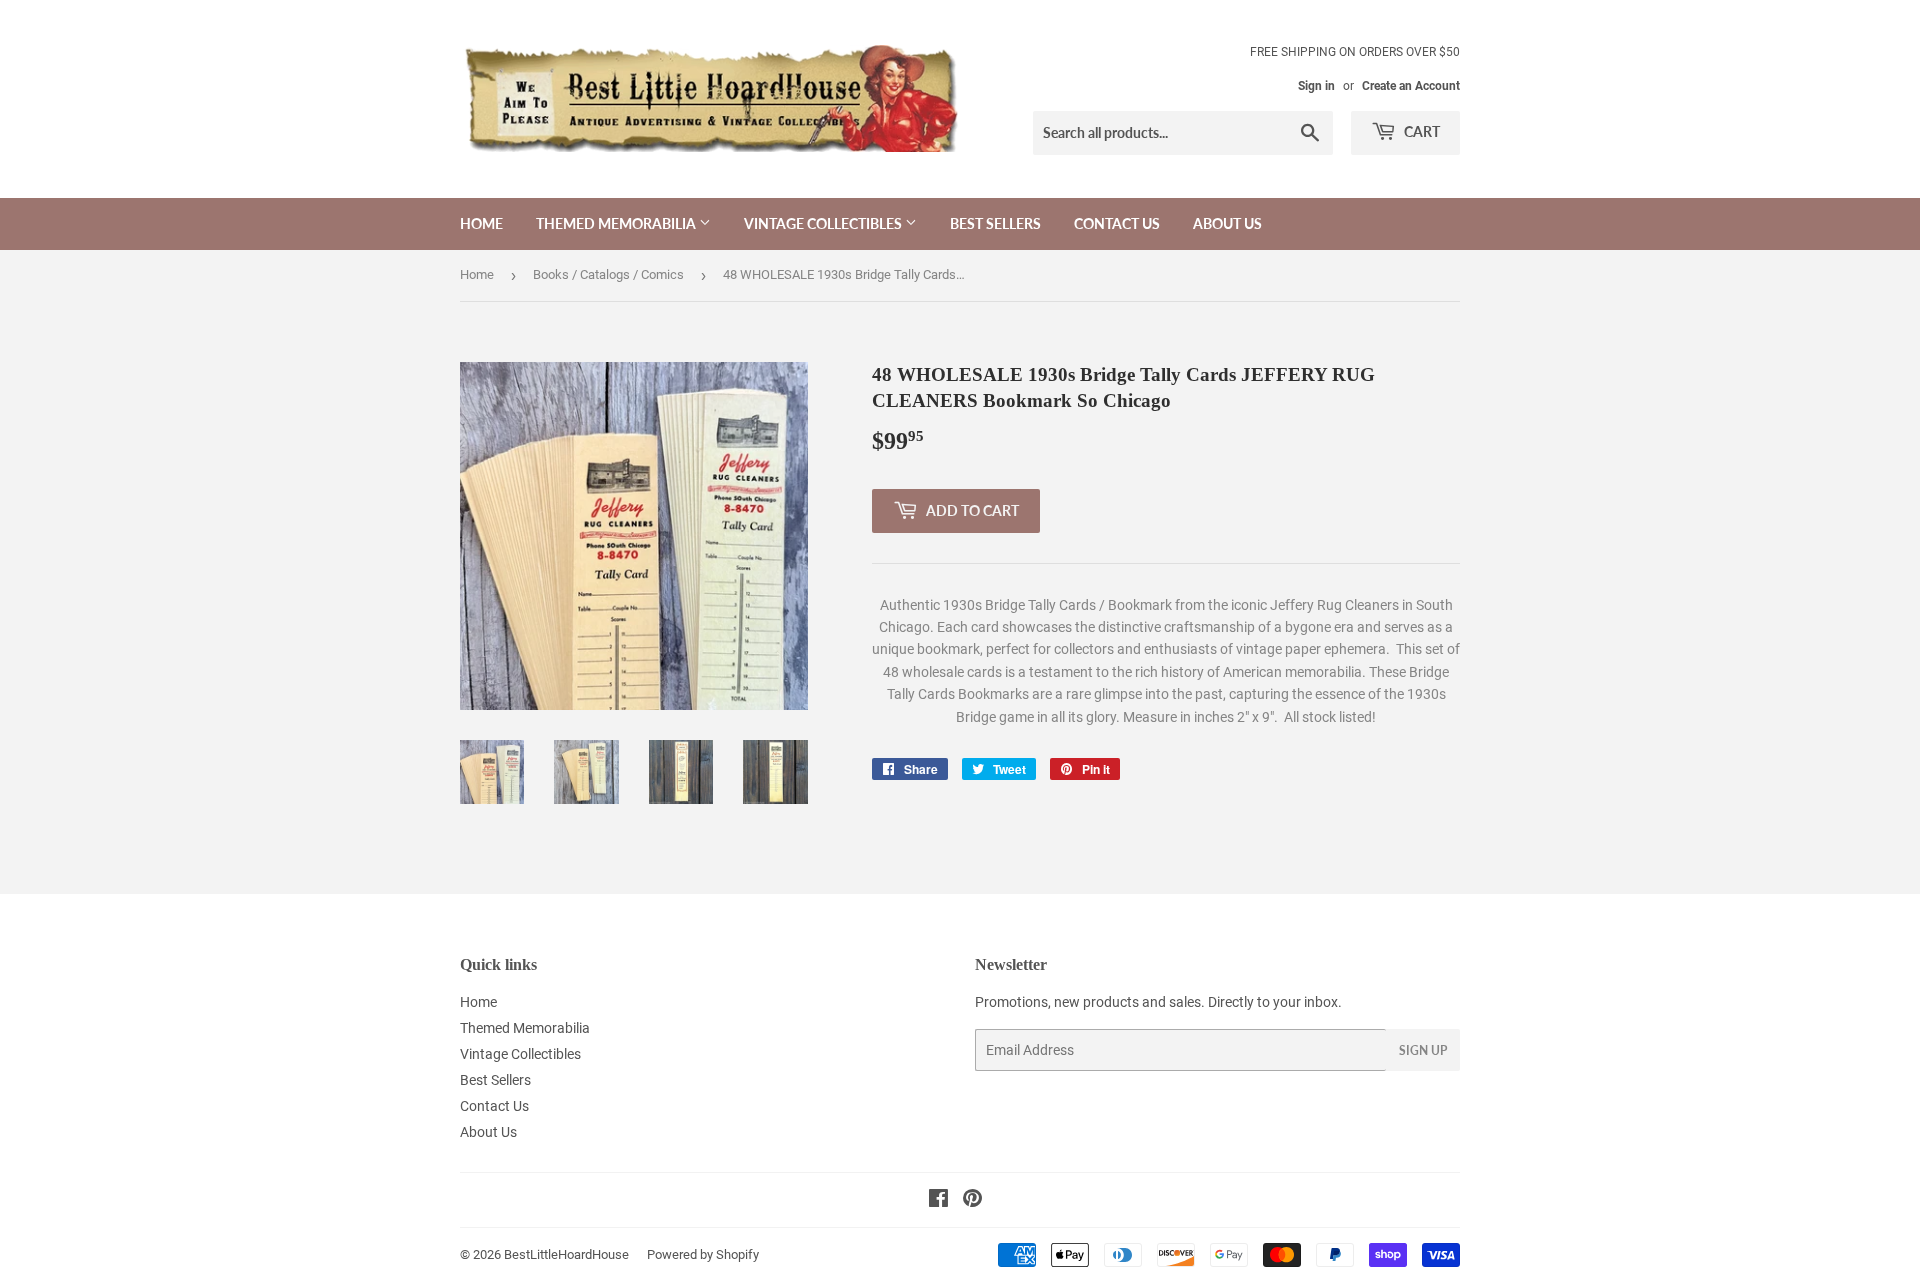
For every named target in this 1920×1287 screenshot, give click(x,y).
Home (481, 223)
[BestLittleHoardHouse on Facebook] (938, 1201)
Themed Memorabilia (617, 223)
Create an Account (1411, 86)
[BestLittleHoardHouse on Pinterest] (972, 1201)
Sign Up (1423, 1050)
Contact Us (1117, 223)
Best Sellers (995, 223)
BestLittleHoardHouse (566, 1254)
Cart (1420, 131)
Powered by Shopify (703, 1254)
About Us (1227, 223)
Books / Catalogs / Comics (608, 274)
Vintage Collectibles (824, 223)
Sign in (1316, 86)
